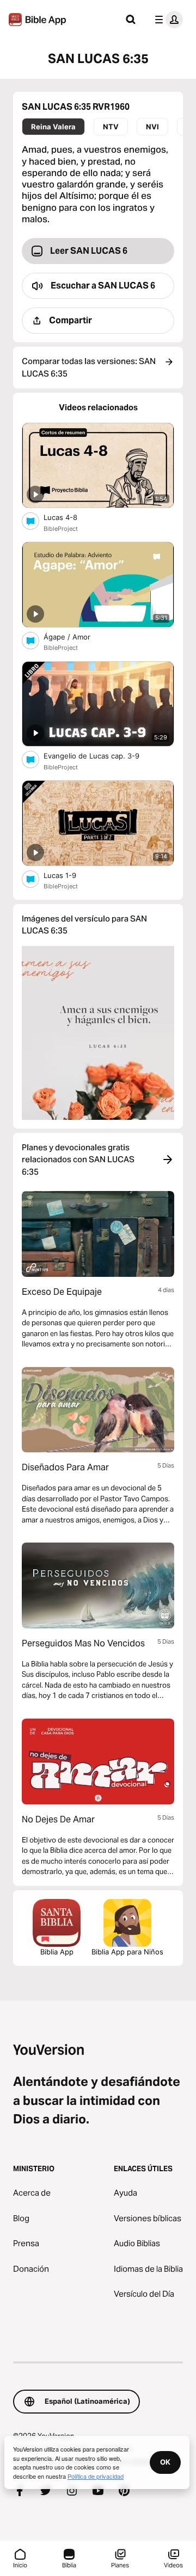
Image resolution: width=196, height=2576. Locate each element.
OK (165, 2462)
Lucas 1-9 (69, 875)
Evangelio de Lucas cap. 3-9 (101, 756)
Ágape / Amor (76, 637)
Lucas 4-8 (69, 517)
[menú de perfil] (167, 20)
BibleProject (61, 529)
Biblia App (57, 1952)
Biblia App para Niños (127, 1952)
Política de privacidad (96, 2476)
